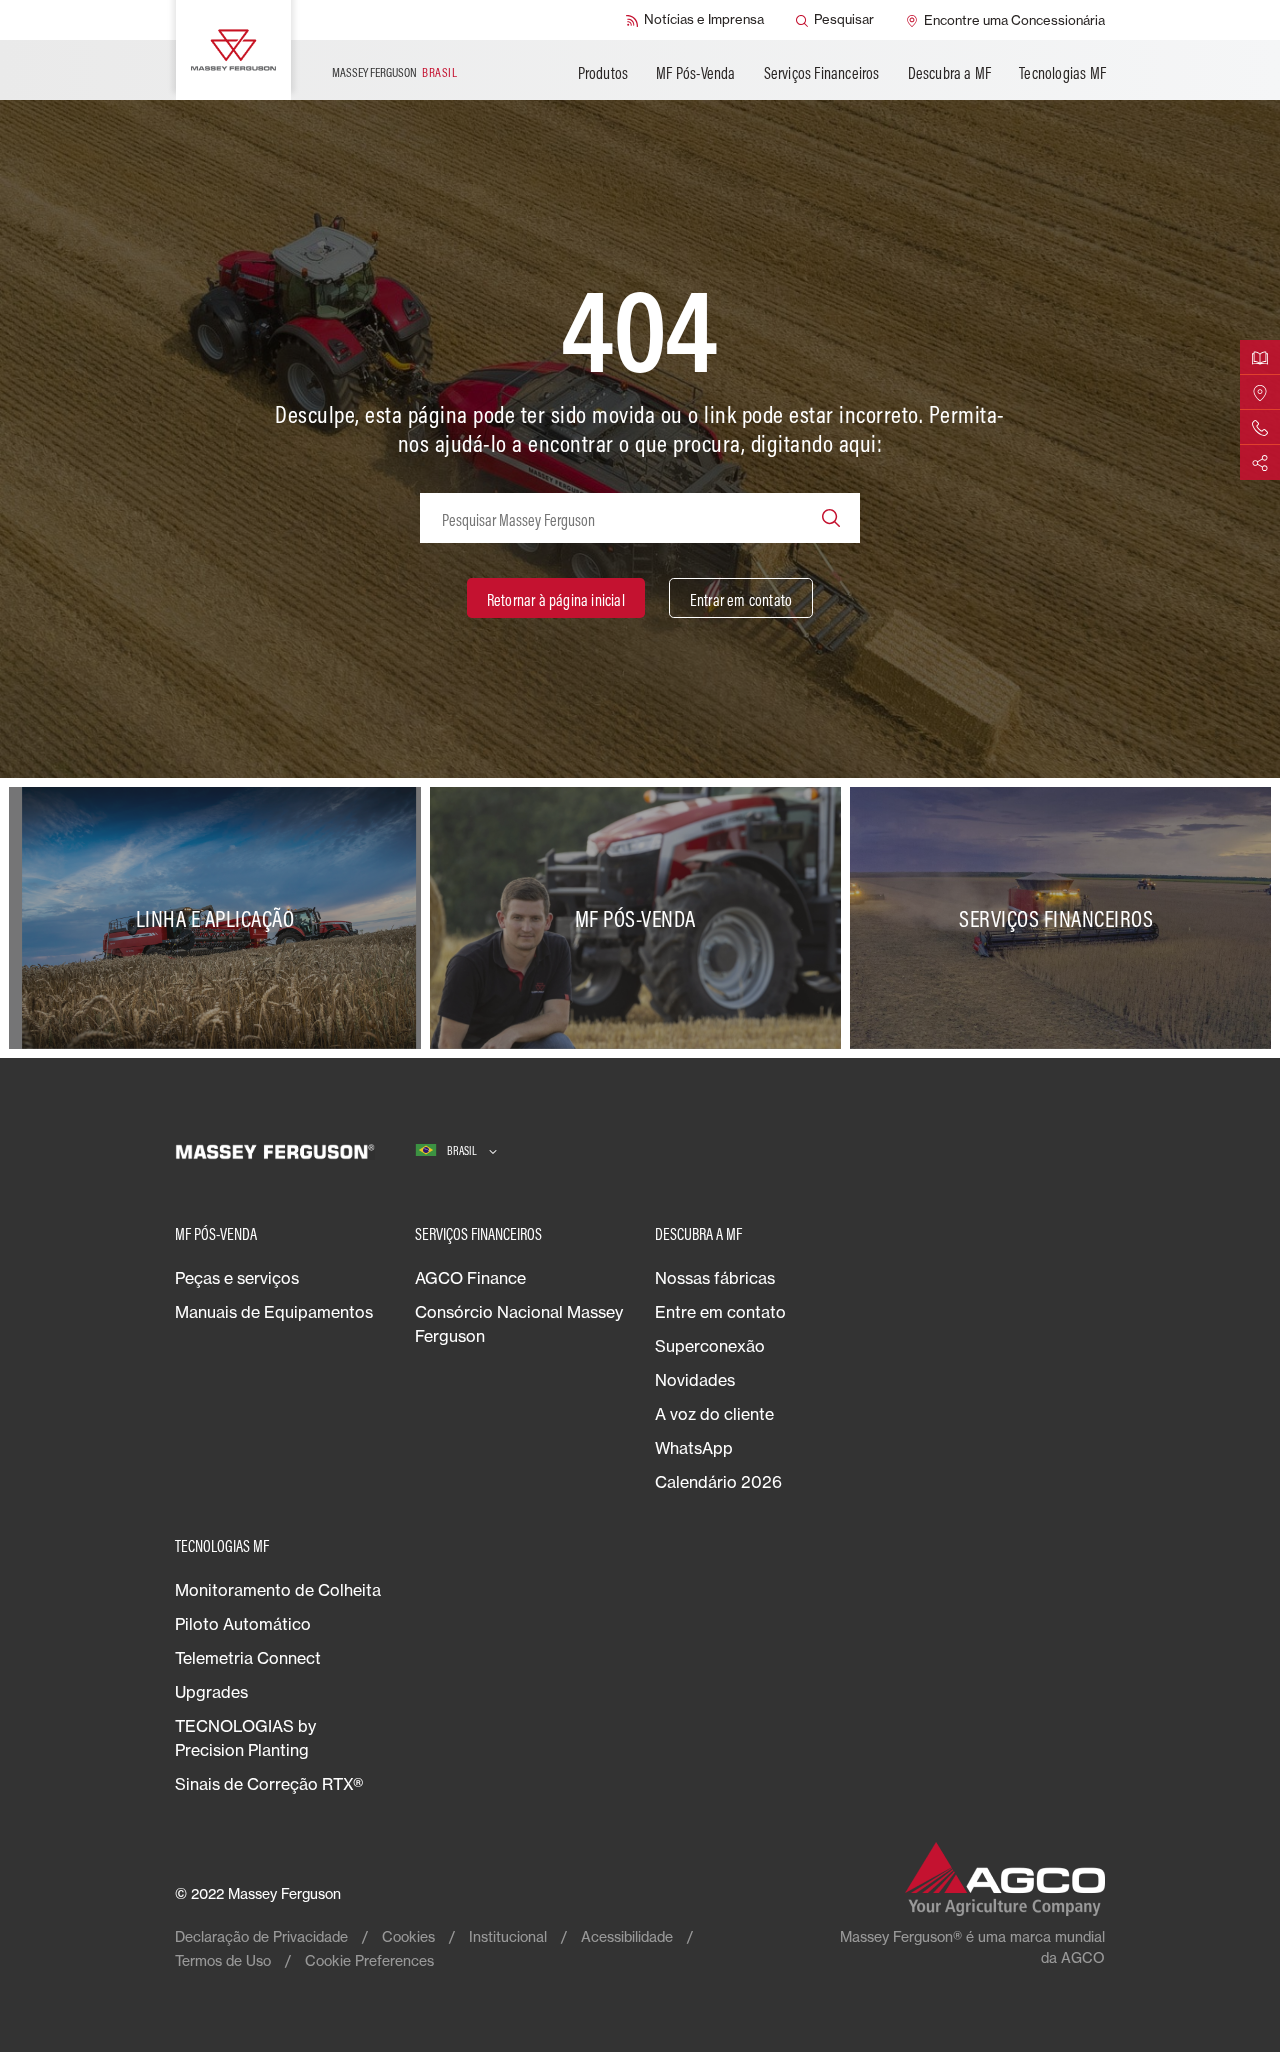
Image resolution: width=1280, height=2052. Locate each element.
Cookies (408, 1936)
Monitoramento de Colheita (278, 1590)
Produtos (603, 73)
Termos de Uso (223, 1960)
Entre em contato (720, 1312)
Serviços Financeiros (822, 73)
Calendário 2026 (718, 1482)
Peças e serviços (237, 1278)
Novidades (695, 1380)
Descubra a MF (950, 73)
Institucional (508, 1936)
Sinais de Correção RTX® (269, 1784)
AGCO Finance (470, 1278)
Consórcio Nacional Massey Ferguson (519, 1324)
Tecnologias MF (1062, 73)
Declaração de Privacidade (261, 1936)
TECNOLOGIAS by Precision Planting (245, 1738)
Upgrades (211, 1692)
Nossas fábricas (715, 1278)
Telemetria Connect (248, 1658)
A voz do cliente (714, 1414)
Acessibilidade (627, 1936)
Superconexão (710, 1346)
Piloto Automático (243, 1624)
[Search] (831, 518)
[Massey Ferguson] (233, 50)
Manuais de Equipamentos (274, 1312)
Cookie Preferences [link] (369, 1960)
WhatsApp (694, 1448)
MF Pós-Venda (695, 73)
